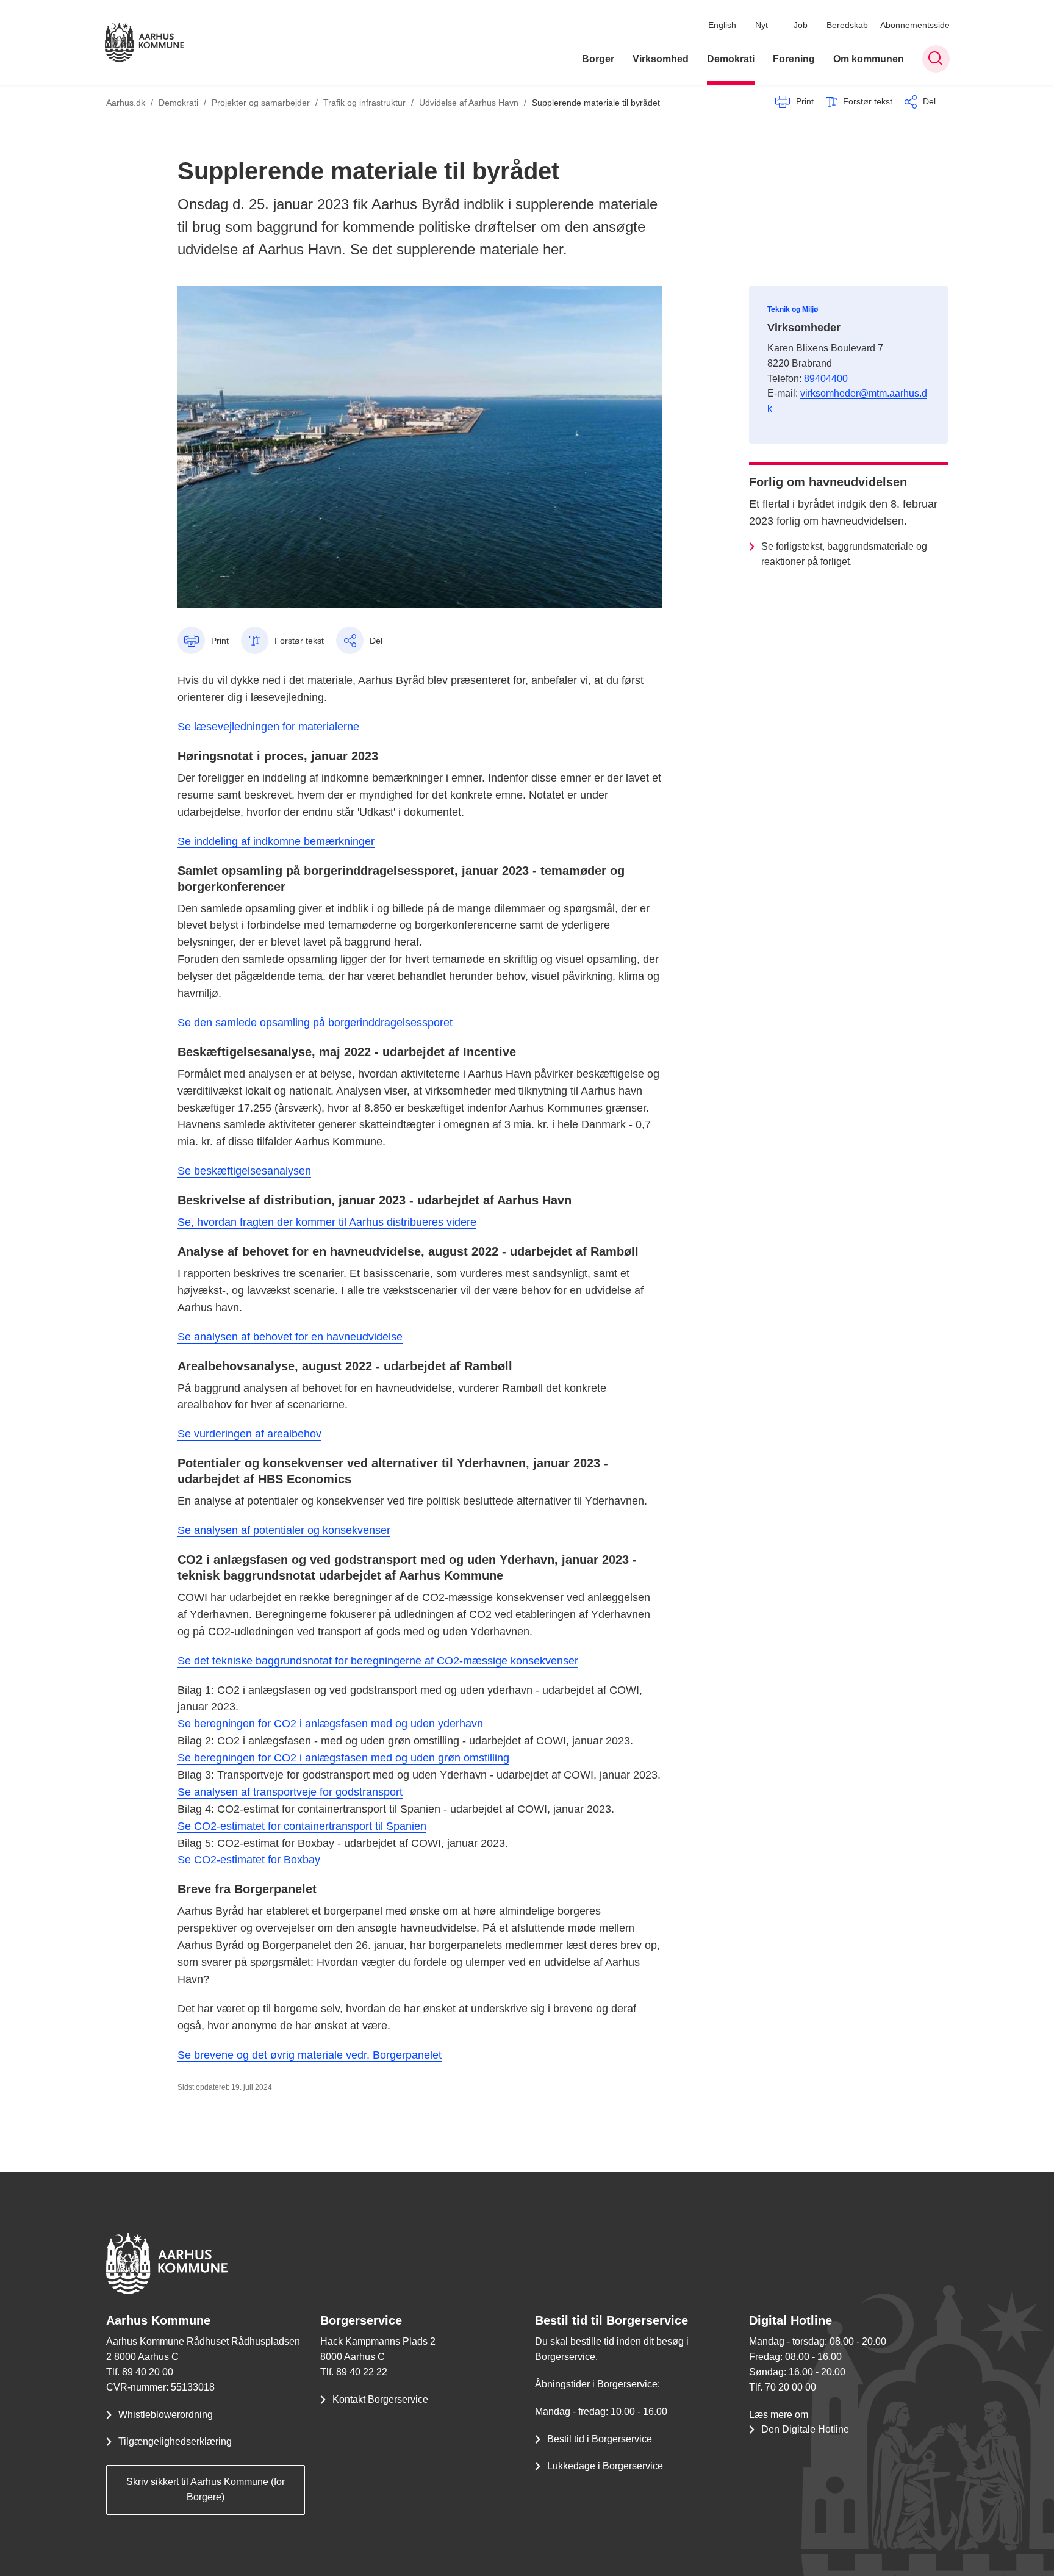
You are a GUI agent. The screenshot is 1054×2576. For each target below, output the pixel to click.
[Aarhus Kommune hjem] (145, 42)
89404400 (826, 379)
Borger (598, 59)
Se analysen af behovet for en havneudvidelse (290, 1337)
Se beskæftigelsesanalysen (244, 1171)
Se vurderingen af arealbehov (249, 1434)
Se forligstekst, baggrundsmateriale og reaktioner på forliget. (844, 554)
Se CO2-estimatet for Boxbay (249, 1860)
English (722, 25)
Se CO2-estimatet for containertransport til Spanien (302, 1826)
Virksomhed (661, 59)
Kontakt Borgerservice (380, 2399)
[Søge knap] (936, 59)
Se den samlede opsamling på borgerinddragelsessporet (315, 1023)
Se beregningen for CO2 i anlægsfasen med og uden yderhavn (330, 1724)
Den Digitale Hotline (805, 2429)
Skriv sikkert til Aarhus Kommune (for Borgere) (206, 2489)
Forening (794, 59)
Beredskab (847, 25)
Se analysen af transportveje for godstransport (290, 1792)
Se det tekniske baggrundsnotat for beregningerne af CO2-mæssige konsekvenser (378, 1661)
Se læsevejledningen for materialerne (268, 727)
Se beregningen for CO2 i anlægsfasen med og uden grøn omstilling (343, 1758)
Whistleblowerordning (166, 2415)
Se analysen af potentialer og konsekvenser (284, 1530)
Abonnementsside (915, 25)
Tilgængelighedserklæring (175, 2441)
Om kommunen (869, 59)
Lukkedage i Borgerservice (605, 2466)
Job (801, 25)
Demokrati (731, 59)
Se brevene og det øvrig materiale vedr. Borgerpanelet (310, 2055)
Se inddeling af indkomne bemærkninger (276, 841)
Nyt (762, 25)
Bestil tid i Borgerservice (600, 2439)
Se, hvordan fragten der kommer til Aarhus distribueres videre (327, 1222)
